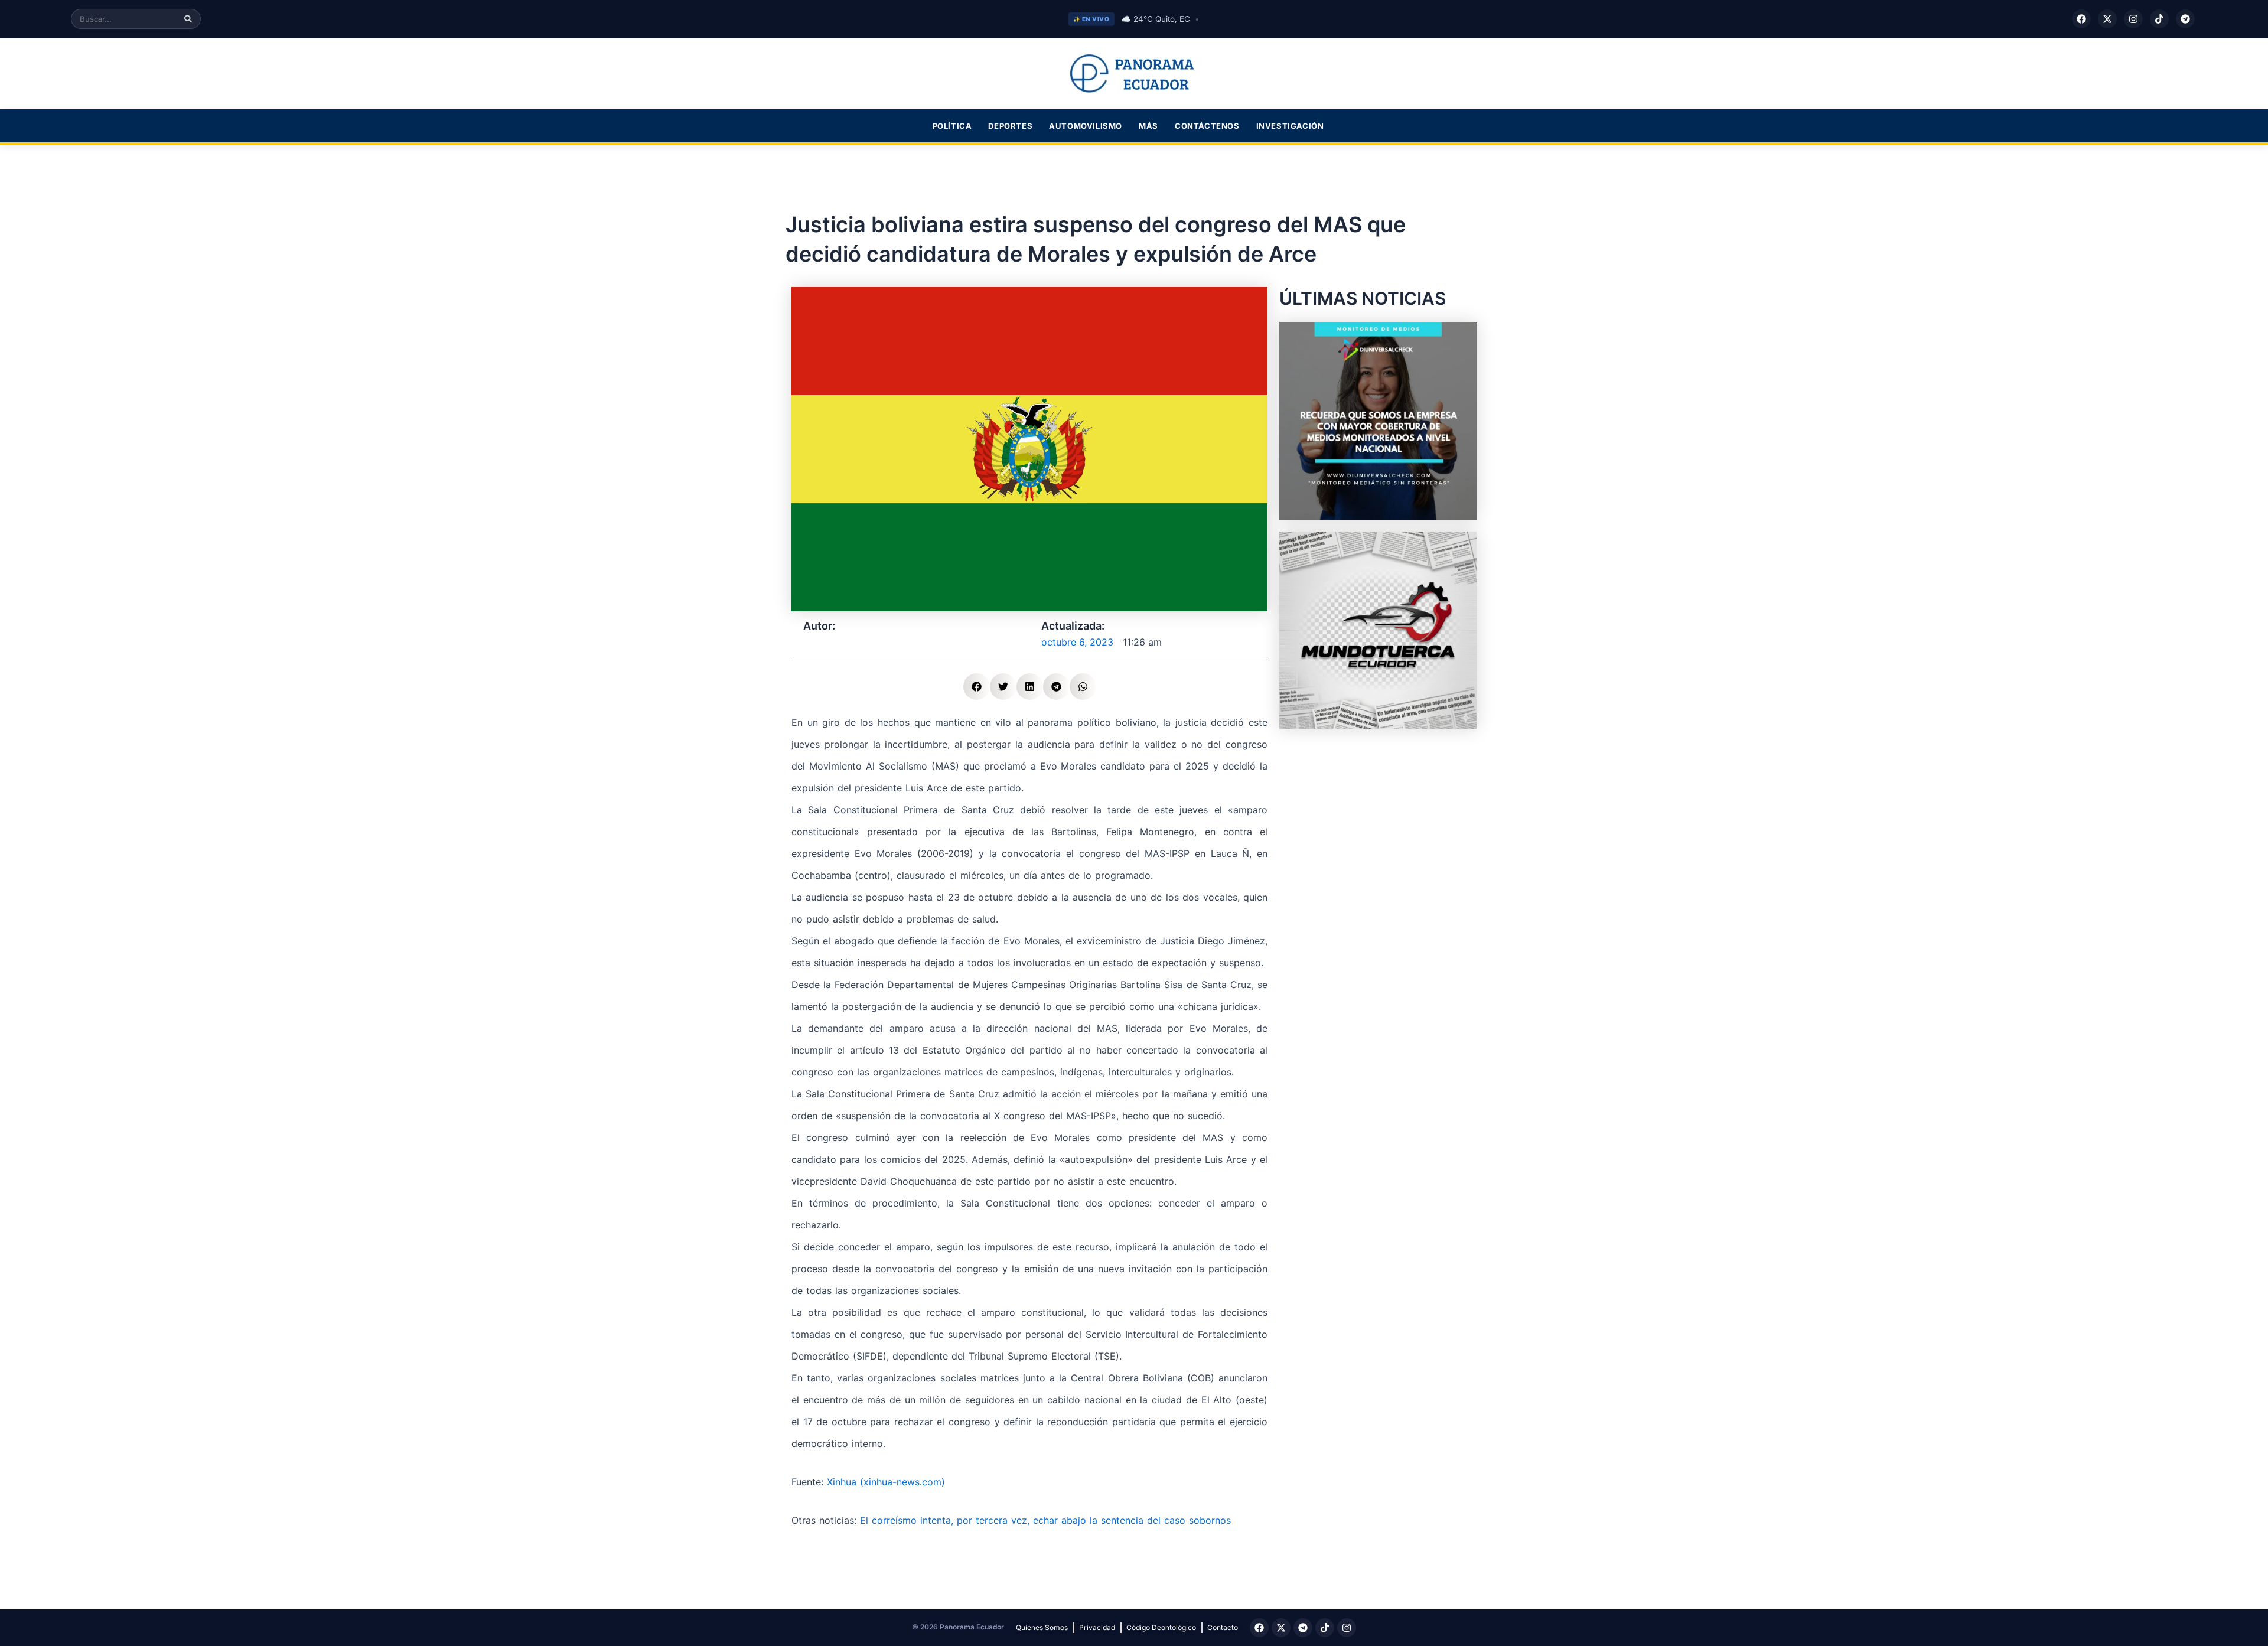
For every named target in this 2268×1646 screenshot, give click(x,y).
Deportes (1010, 126)
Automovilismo (1086, 126)
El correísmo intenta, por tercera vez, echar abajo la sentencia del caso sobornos (1045, 1520)
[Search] (188, 19)
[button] (977, 687)
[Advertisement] (1378, 814)
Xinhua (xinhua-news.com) (886, 1482)
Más (1148, 126)
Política (952, 126)
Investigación (1290, 126)
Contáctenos (1207, 126)
